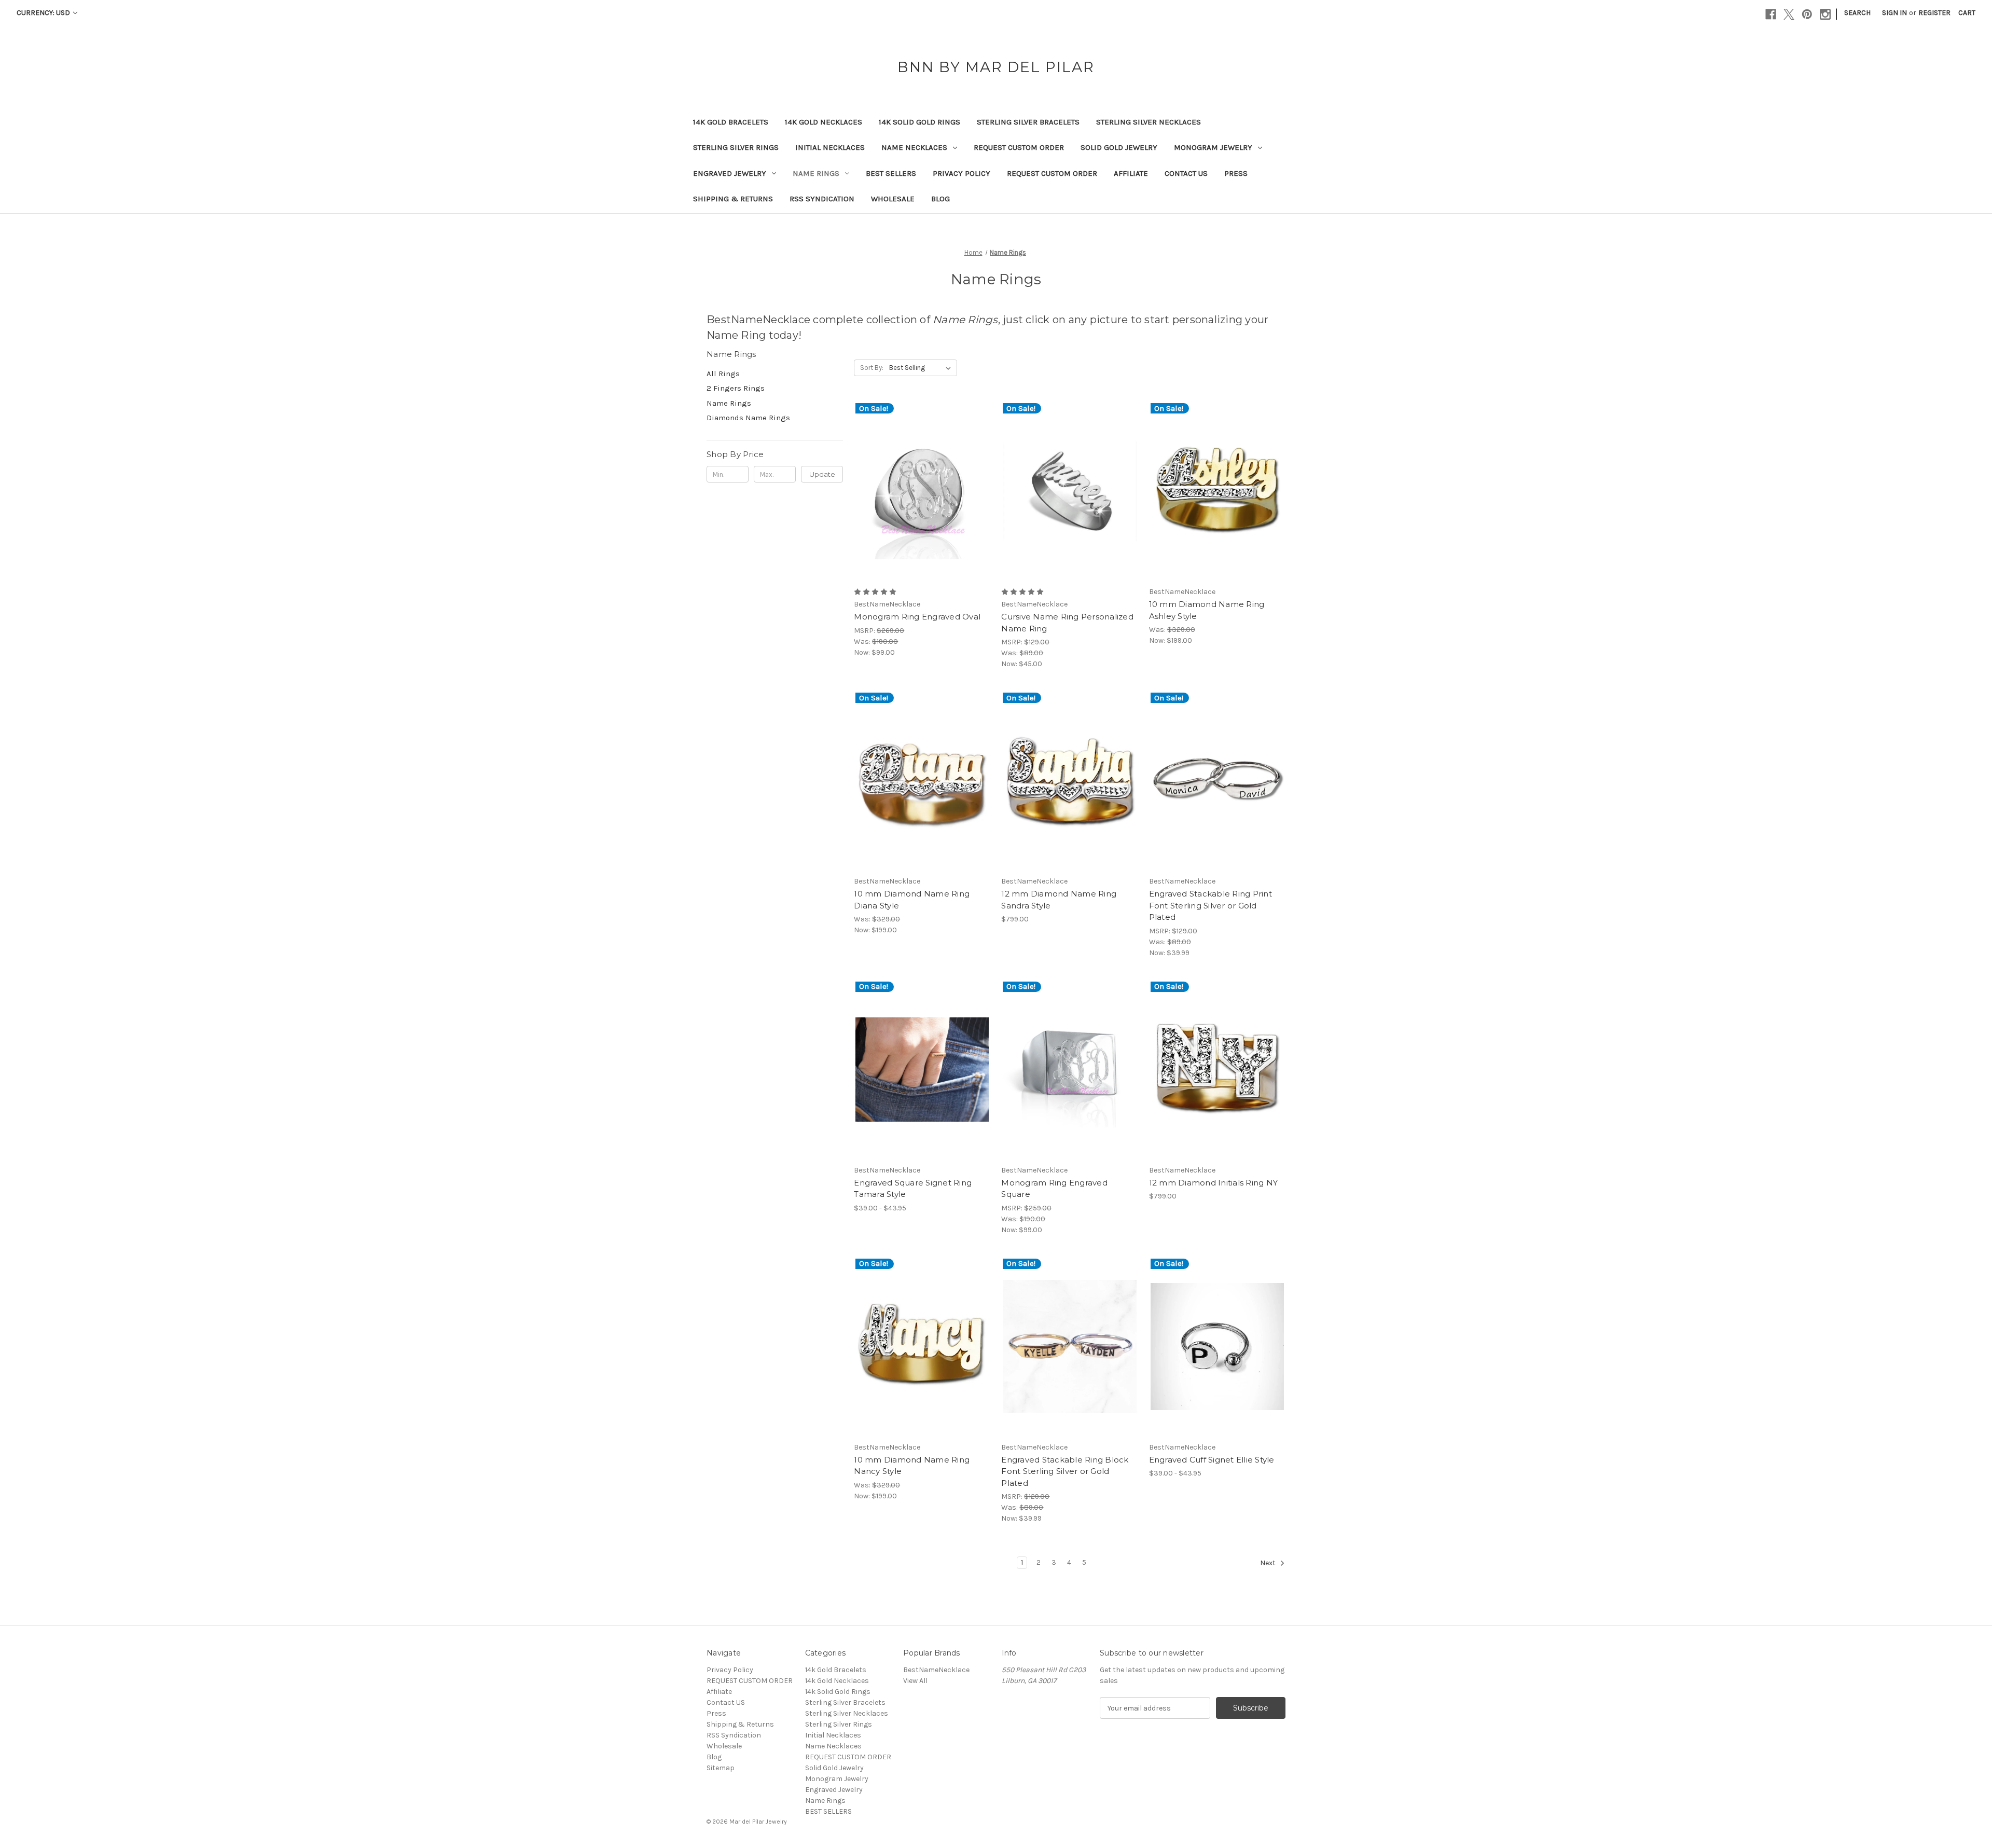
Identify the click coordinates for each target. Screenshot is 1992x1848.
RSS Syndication (822, 199)
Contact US (1186, 173)
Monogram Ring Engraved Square (1054, 1189)
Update (822, 474)
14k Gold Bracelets (731, 122)
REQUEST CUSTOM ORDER (1019, 147)
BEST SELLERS (891, 173)
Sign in (1894, 13)
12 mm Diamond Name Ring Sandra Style (1059, 900)
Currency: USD (44, 13)
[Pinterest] (1807, 14)
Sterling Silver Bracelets (1028, 122)
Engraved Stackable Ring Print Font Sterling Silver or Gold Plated (1211, 905)
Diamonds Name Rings (748, 418)
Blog (940, 199)
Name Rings (816, 173)
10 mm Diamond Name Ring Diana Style (912, 900)
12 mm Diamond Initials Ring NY (1214, 1183)
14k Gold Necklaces (824, 122)
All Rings (723, 374)
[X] (1789, 14)
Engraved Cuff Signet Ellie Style (1212, 1460)
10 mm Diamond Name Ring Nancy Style (912, 1466)
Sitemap (721, 1768)
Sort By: (872, 368)
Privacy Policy (962, 173)
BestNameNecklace (936, 1670)
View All (915, 1681)
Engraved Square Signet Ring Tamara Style (913, 1189)
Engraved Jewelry (730, 173)
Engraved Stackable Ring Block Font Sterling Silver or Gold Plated (1065, 1471)
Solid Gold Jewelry (1119, 147)
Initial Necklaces (830, 147)
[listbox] (922, 368)
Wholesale (893, 199)
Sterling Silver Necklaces (1149, 122)
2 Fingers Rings (736, 388)
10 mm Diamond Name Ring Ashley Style (1207, 610)
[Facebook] (1771, 14)
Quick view (914, 482)
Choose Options (922, 500)
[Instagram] (1825, 14)
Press (1236, 173)
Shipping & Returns (733, 199)
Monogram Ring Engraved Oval (917, 617)
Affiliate (1131, 173)
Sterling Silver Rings (736, 147)
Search (1857, 13)
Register (1934, 13)
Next (1269, 1563)
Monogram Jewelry (1213, 147)
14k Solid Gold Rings (919, 122)
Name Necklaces (914, 147)
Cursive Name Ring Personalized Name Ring (1067, 623)
